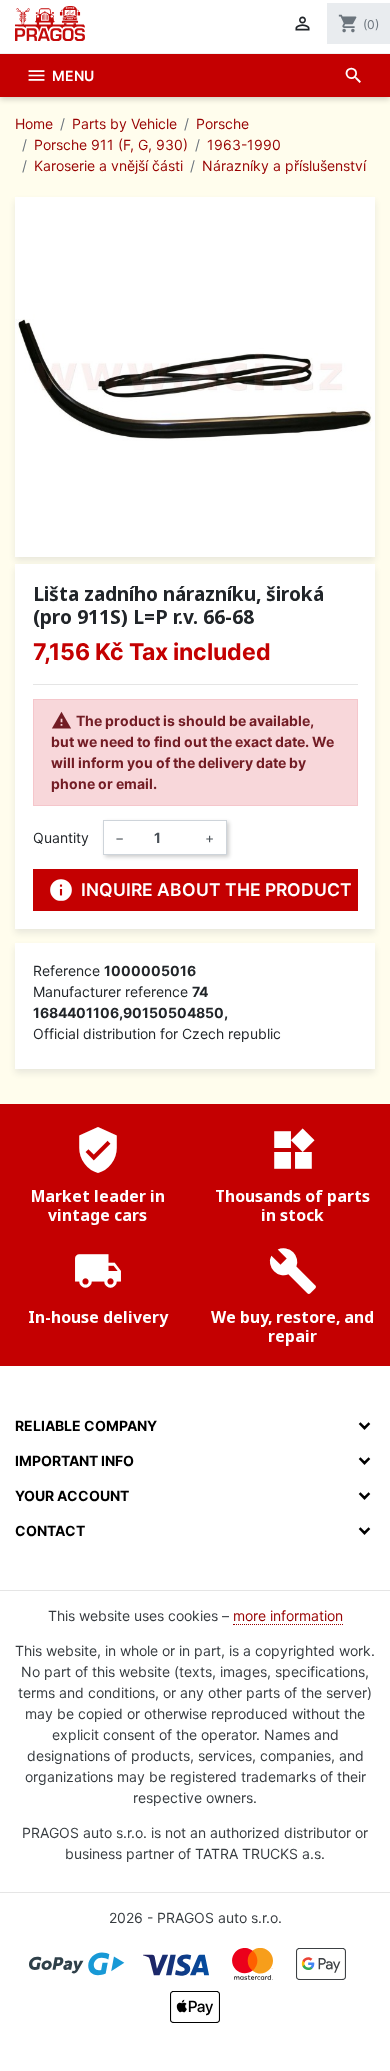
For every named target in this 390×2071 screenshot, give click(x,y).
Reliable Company (86, 1425)
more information (288, 1615)
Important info (74, 1460)
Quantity (61, 837)
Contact (50, 1530)
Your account (72, 1495)
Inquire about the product (200, 890)
